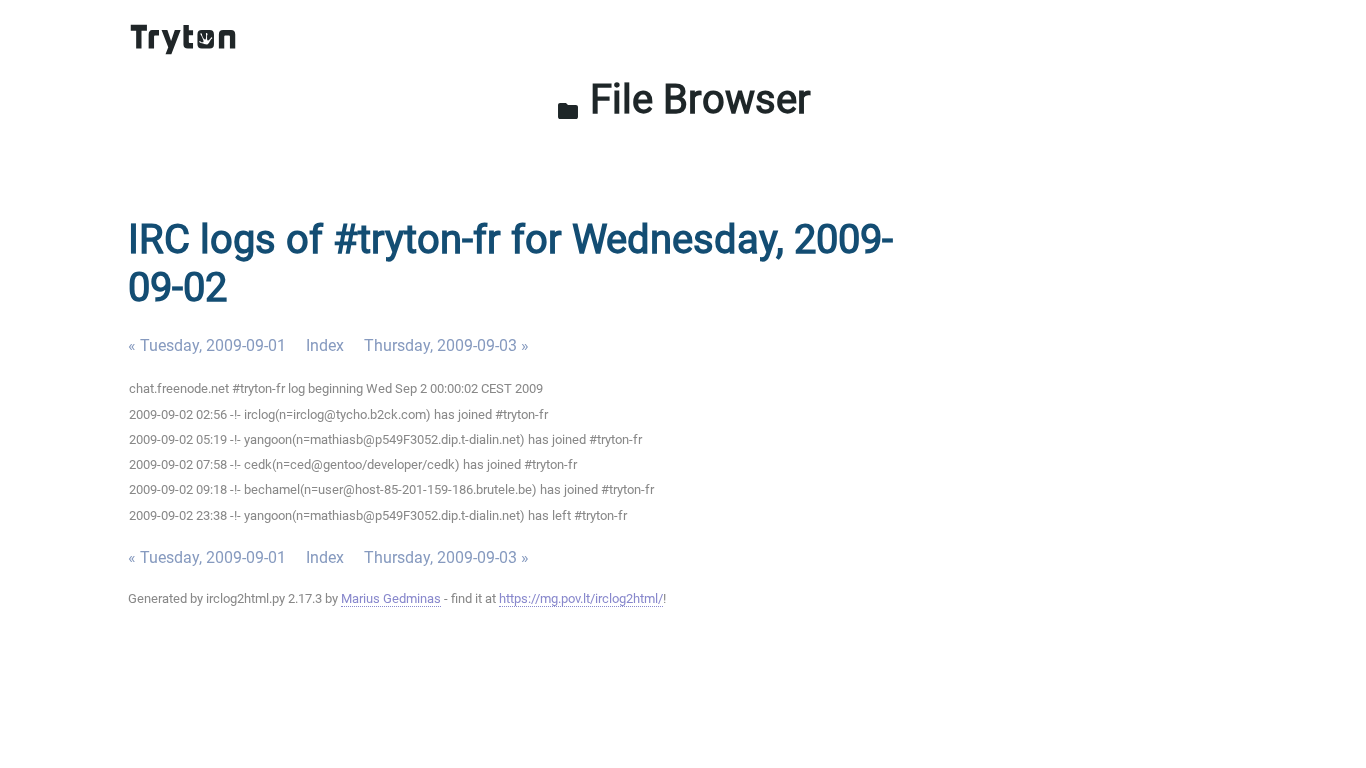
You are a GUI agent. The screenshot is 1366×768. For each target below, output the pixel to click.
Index (325, 345)
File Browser (683, 99)
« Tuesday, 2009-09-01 (207, 345)
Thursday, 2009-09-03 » (446, 345)
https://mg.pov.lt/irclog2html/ (581, 598)
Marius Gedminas (391, 598)
